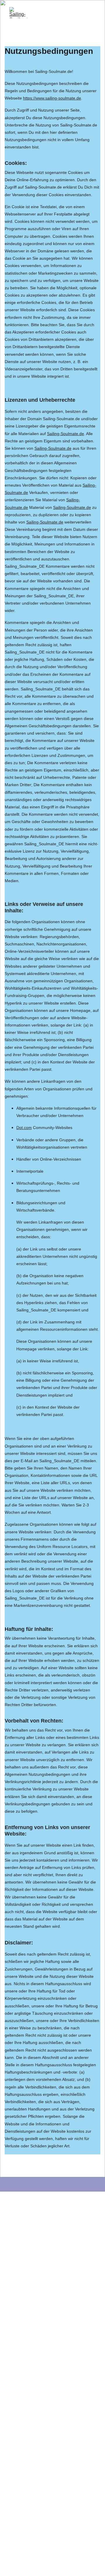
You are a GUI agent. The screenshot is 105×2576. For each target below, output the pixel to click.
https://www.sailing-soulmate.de (52, 98)
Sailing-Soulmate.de (65, 434)
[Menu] (92, 13)
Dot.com (24, 1128)
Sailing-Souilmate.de (72, 507)
